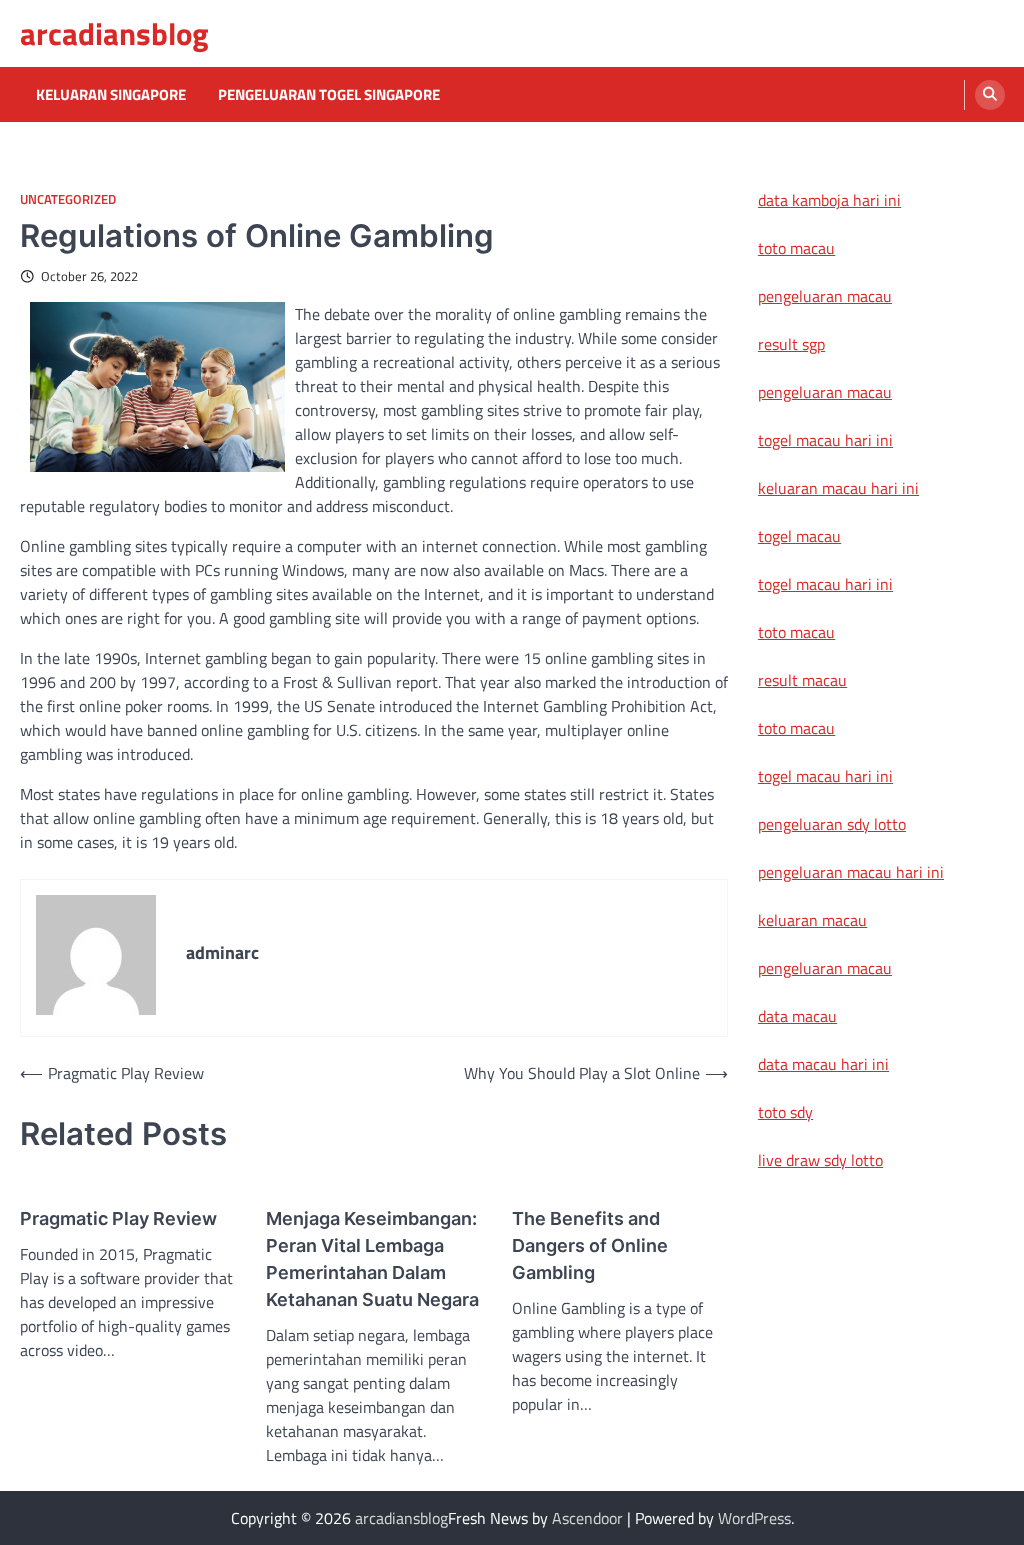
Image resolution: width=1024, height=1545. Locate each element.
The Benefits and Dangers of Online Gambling (590, 1245)
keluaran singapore (111, 95)
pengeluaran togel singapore (329, 95)
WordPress (754, 1518)
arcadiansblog (114, 33)
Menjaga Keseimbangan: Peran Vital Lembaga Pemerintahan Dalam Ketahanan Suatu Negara (372, 1259)
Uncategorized (68, 199)
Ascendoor (587, 1518)
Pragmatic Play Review (118, 1218)
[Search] (990, 95)
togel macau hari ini (825, 584)
